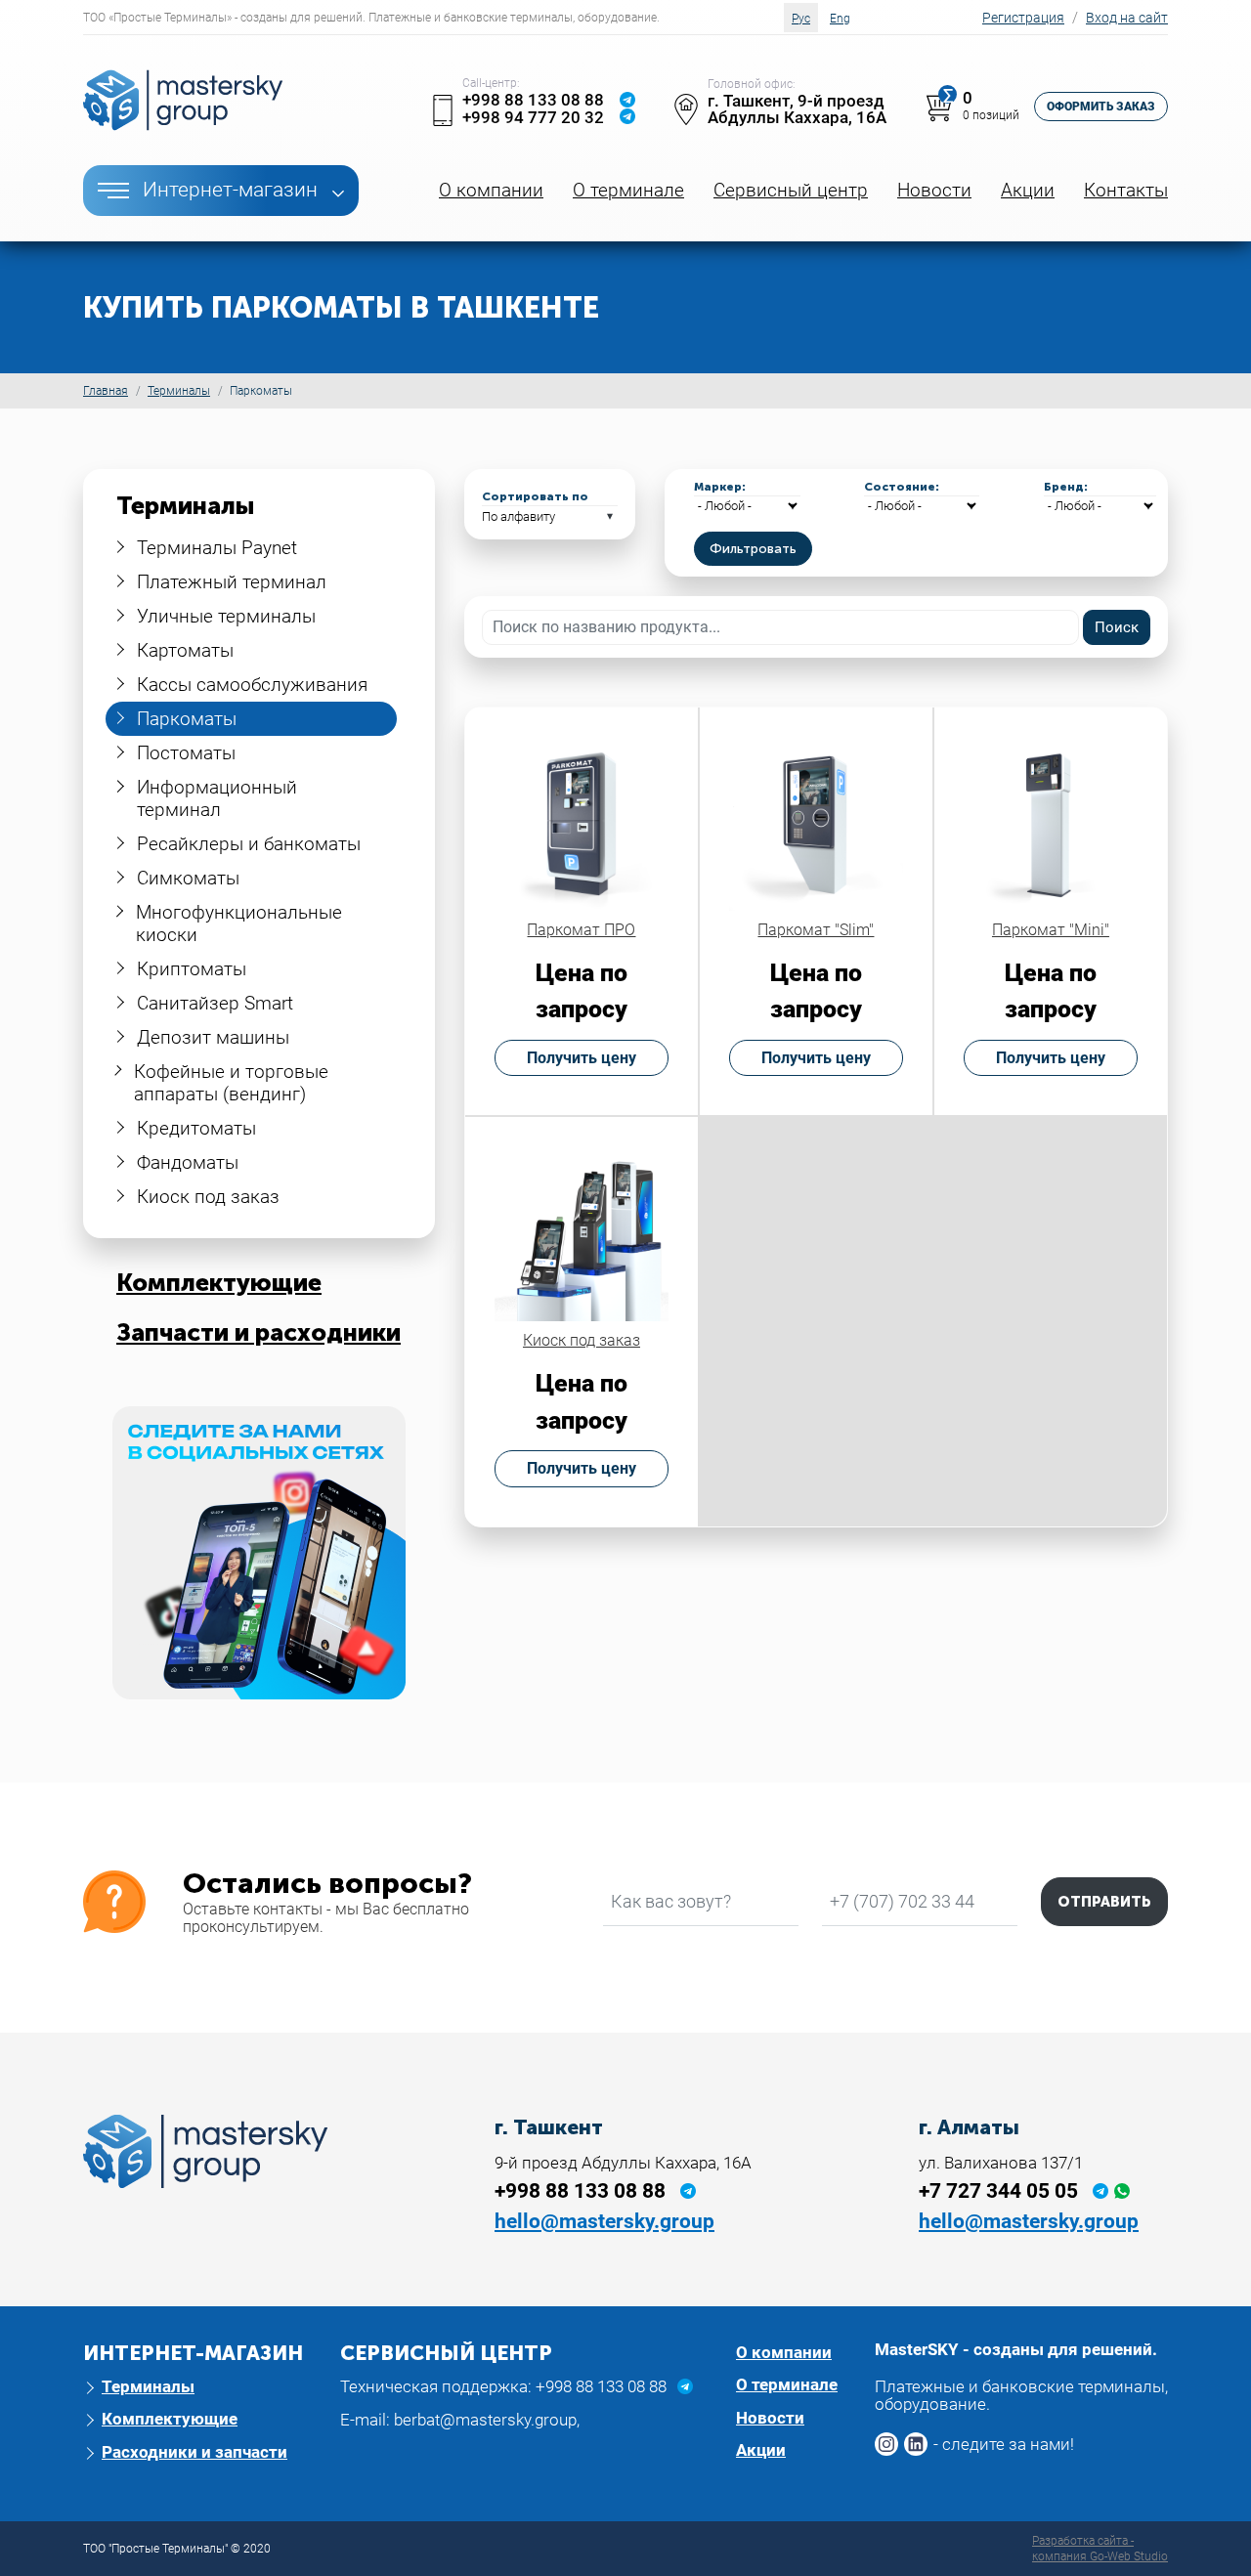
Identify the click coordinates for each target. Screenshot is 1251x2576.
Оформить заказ (1101, 107)
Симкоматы (188, 878)
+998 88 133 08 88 (533, 100)
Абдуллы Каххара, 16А (797, 117)
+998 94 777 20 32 (533, 117)
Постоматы (186, 753)
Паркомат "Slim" (816, 930)
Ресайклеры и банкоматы (249, 844)
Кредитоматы (196, 1128)
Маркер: (720, 487)
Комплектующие (219, 1283)
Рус (801, 19)
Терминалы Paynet (217, 548)
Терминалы (179, 391)
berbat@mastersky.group (485, 2420)
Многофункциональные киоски (239, 923)
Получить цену (582, 1058)
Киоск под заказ (208, 1197)
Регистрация (1023, 18)
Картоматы (185, 650)
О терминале (628, 190)
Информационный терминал (217, 798)
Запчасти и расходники (259, 1332)
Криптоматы (192, 969)
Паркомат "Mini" (1051, 930)
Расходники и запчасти (194, 2452)
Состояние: (902, 487)
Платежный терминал (232, 582)
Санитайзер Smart (215, 1003)
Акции (1028, 190)
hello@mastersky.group (604, 2221)
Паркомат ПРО (581, 930)
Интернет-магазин (230, 190)
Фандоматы (188, 1162)
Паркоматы (187, 719)
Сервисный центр (791, 190)
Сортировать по (535, 496)
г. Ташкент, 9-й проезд (796, 101)
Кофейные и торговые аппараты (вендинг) (231, 1083)
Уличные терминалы (226, 616)
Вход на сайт (1127, 18)
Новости (934, 190)
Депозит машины (213, 1037)
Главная (106, 391)
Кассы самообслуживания (252, 685)
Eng (840, 19)
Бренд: (1066, 487)
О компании (491, 190)
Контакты (1126, 190)
